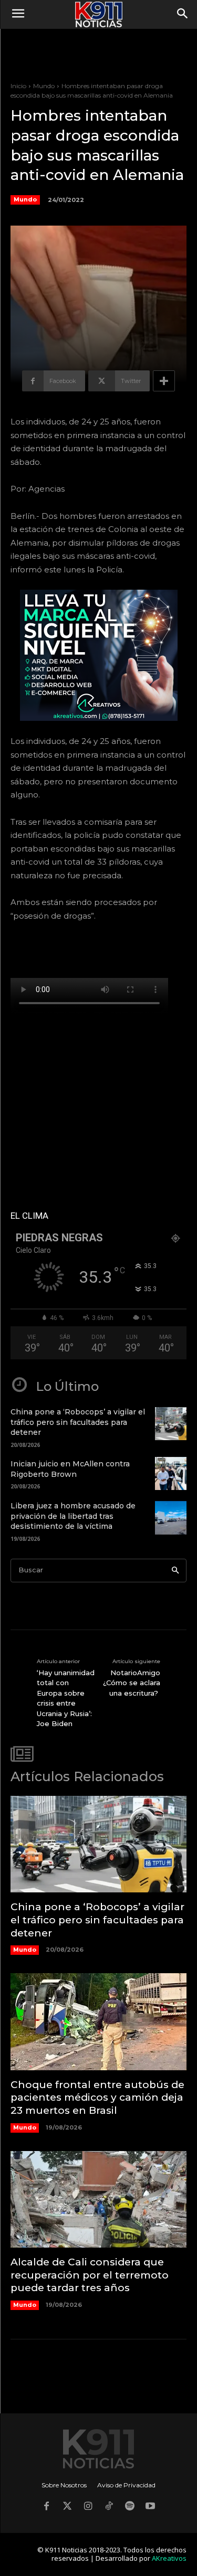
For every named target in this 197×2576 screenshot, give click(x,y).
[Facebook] (47, 2507)
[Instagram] (88, 2507)
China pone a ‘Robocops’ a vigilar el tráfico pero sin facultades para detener (78, 1422)
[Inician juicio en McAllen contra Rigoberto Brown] (171, 1473)
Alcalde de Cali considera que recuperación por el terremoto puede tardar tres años (90, 2275)
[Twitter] (67, 2507)
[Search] (175, 1571)
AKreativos (169, 2558)
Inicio (18, 86)
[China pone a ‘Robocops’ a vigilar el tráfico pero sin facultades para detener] (171, 1424)
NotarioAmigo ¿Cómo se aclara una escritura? (132, 1683)
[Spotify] (130, 2507)
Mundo (44, 86)
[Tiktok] (109, 2507)
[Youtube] (151, 2507)
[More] (164, 381)
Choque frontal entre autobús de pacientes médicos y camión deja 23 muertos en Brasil (97, 2098)
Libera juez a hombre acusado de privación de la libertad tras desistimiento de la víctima (73, 1516)
